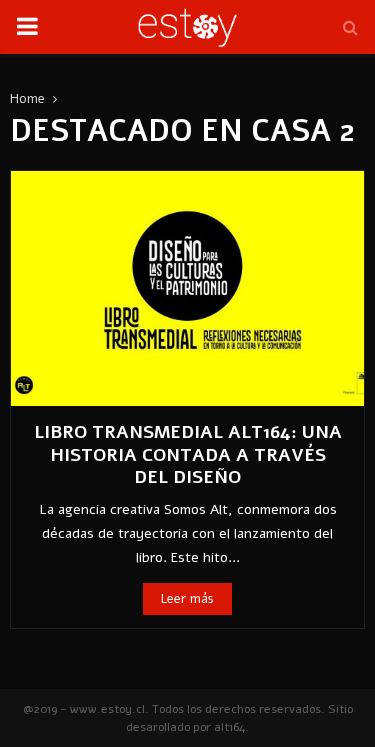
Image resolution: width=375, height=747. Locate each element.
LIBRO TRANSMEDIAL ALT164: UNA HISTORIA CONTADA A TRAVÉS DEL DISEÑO (188, 454)
